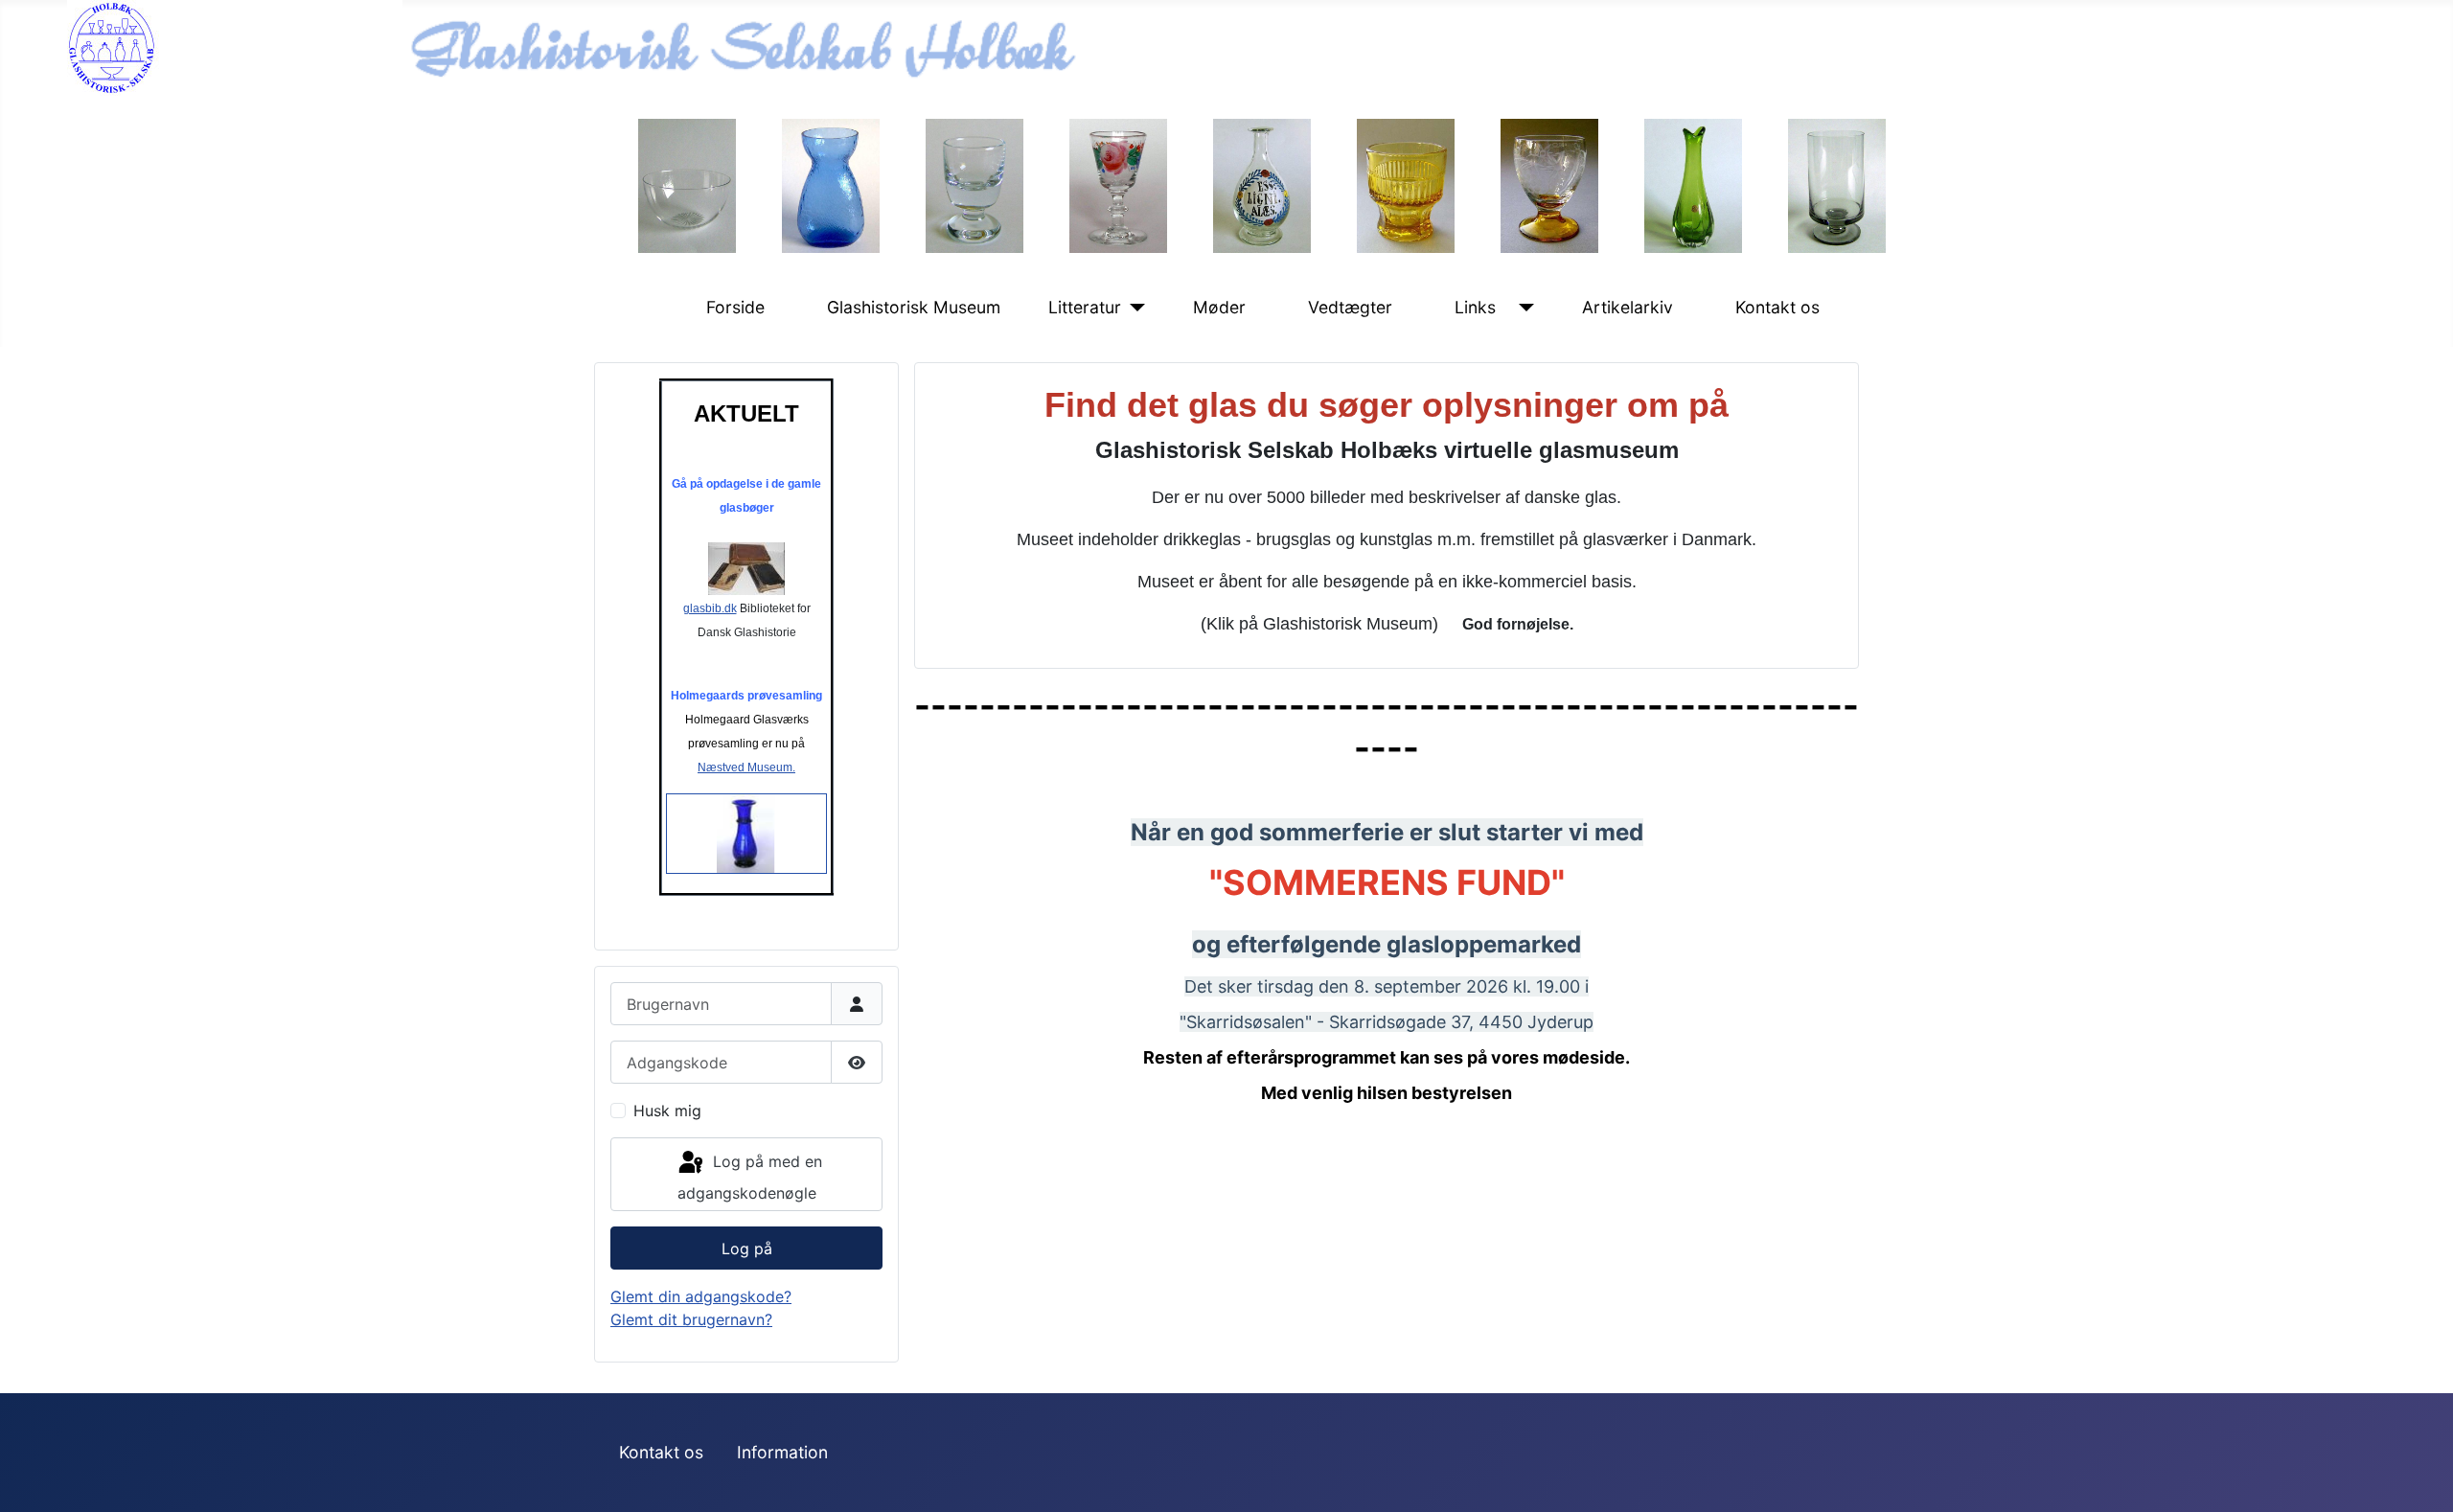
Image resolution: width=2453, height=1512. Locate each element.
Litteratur (1085, 307)
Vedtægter (1350, 307)
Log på (747, 1249)
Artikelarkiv (1628, 307)
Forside (735, 307)
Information (782, 1452)
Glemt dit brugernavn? (691, 1319)
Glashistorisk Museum (914, 307)
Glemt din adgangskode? (701, 1296)
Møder (1219, 307)
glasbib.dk (710, 608)
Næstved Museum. (746, 767)
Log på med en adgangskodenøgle (750, 1177)
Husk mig (667, 1111)
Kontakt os (1777, 307)
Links (1475, 307)
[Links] (1522, 308)
